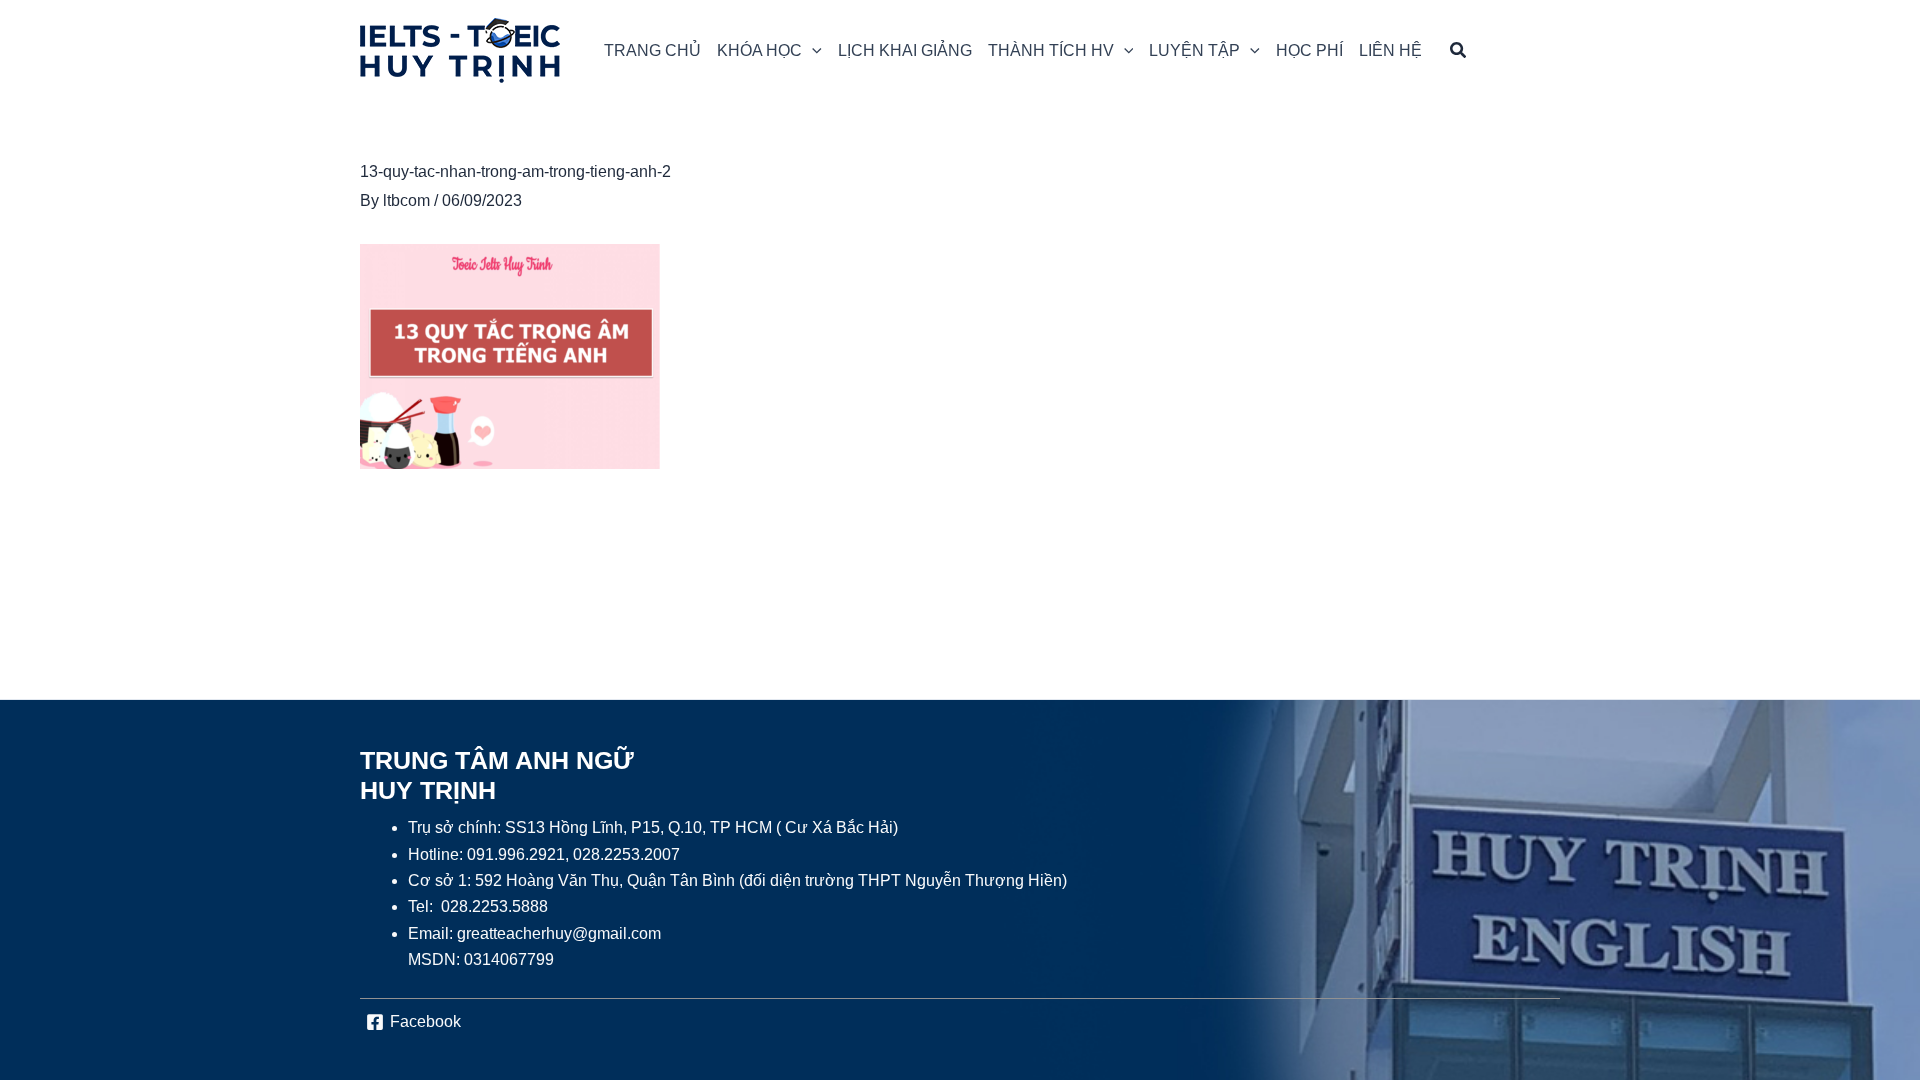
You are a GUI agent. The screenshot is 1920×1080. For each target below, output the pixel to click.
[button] (769, 51)
